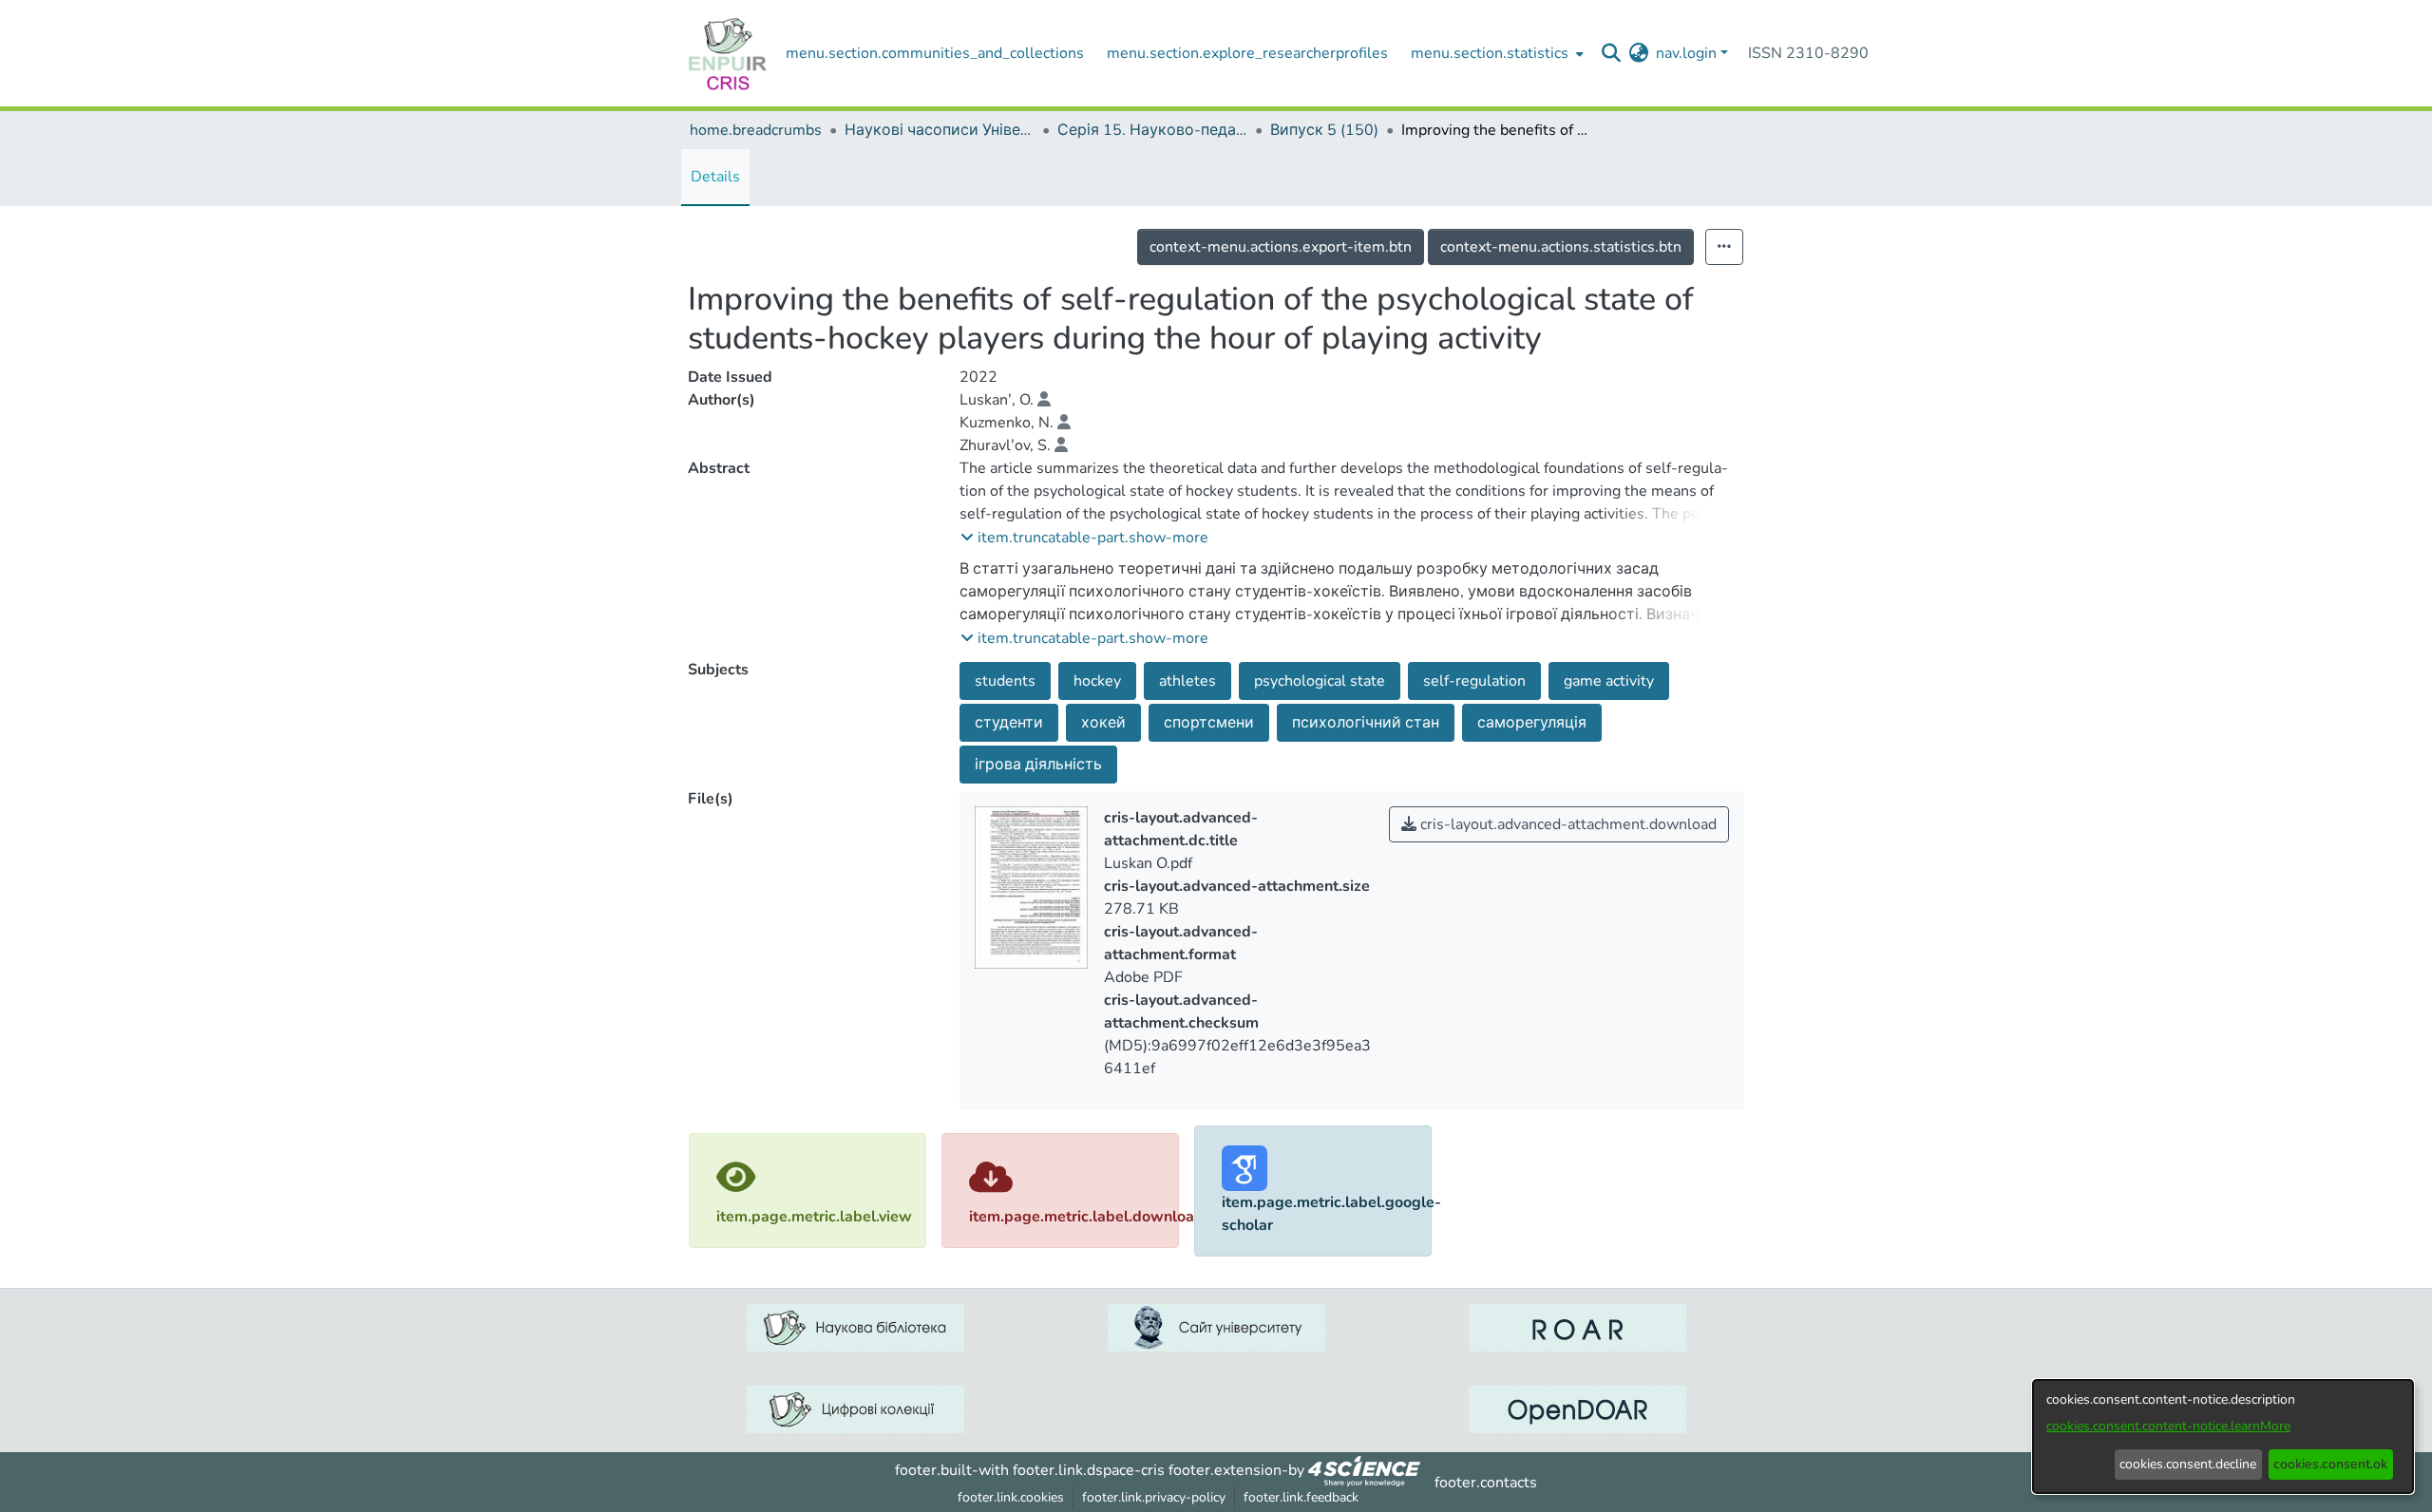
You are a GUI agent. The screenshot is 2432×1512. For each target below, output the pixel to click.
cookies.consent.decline (2188, 1464)
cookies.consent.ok (2330, 1464)
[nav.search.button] (1611, 53)
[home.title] (728, 53)
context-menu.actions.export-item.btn (1281, 247)
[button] (1084, 538)
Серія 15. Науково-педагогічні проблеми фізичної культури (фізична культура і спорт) (1152, 130)
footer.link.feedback (1301, 1497)
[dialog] (2223, 1436)
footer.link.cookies (1011, 1497)
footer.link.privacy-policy (1154, 1497)
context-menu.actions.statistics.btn (1561, 247)
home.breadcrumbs (756, 130)
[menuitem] (1495, 53)
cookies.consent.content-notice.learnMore (2168, 1426)
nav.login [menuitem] (1686, 53)
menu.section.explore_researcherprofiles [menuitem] (1247, 53)
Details (715, 177)
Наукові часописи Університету (940, 130)
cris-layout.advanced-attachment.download (1567, 824)
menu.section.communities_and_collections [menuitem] (935, 53)
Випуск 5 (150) (1324, 130)
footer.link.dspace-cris (1089, 1470)
